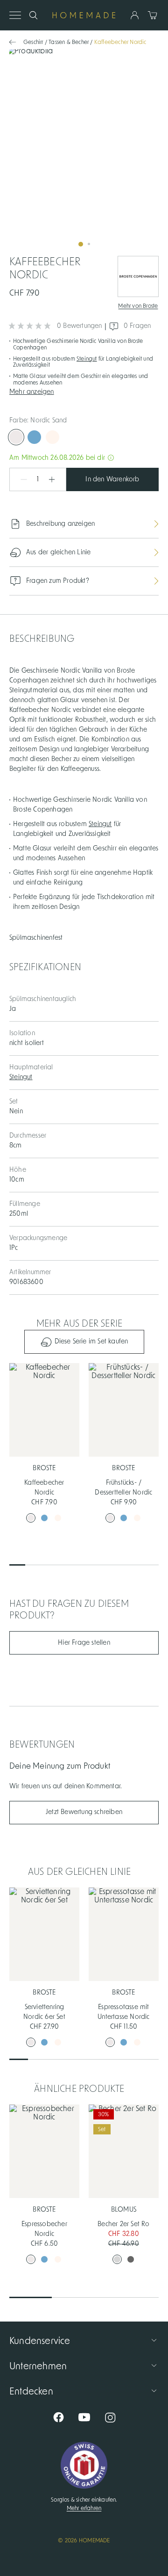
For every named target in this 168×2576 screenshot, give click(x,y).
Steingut (87, 359)
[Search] (33, 15)
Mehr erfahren (84, 2508)
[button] (84, 391)
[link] (84, 151)
